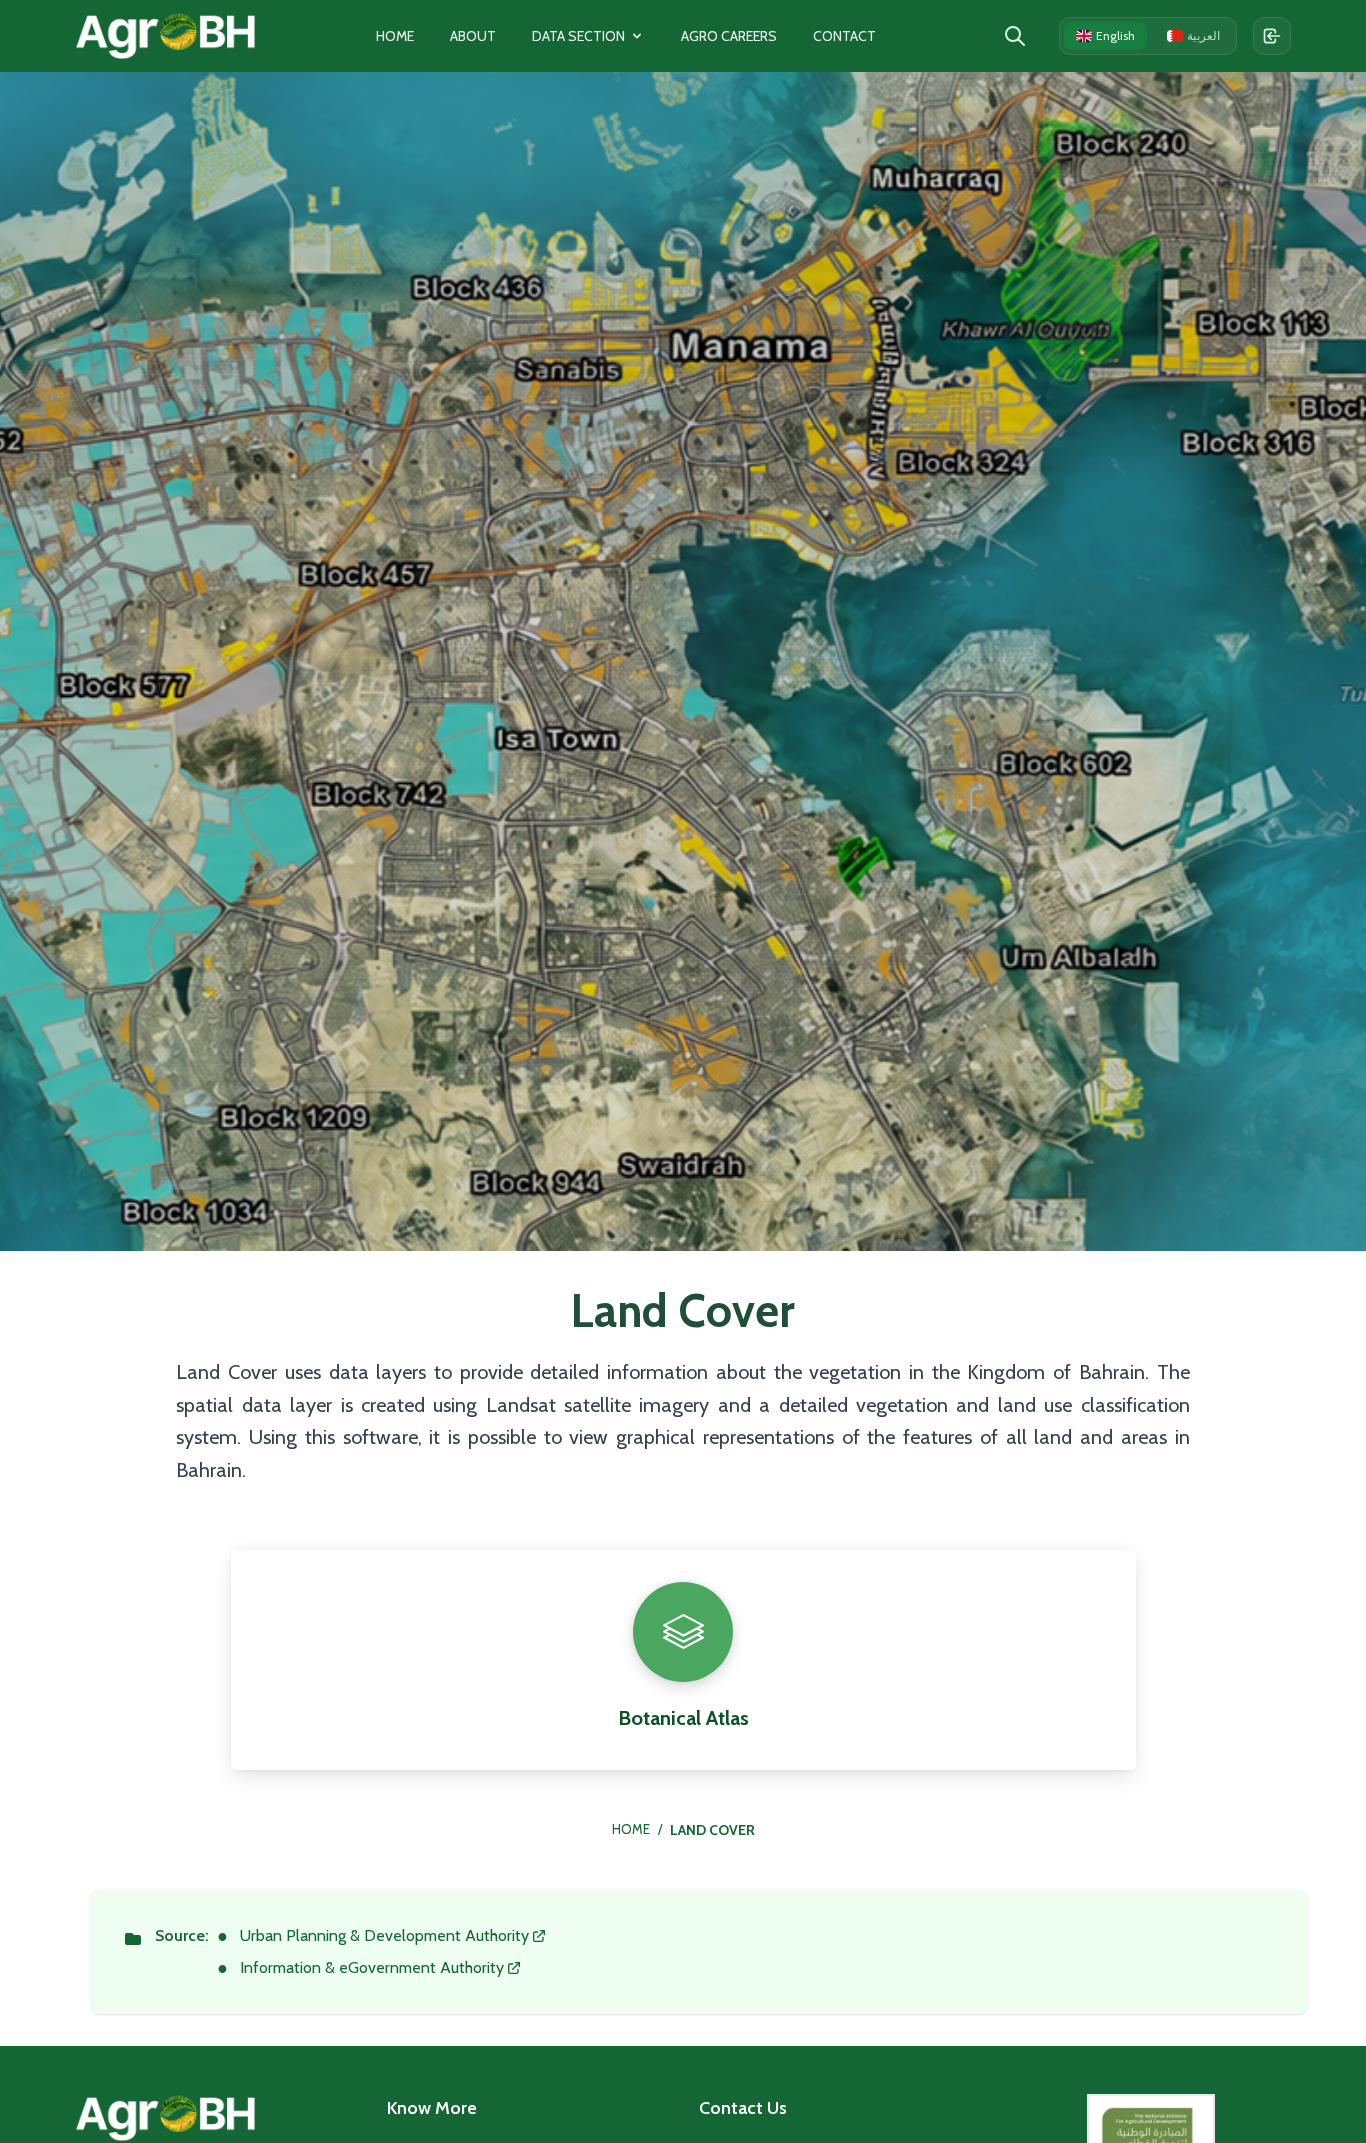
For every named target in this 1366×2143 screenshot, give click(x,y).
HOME (631, 1829)
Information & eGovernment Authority (372, 1967)
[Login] (1272, 36)
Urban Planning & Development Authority (384, 1935)
